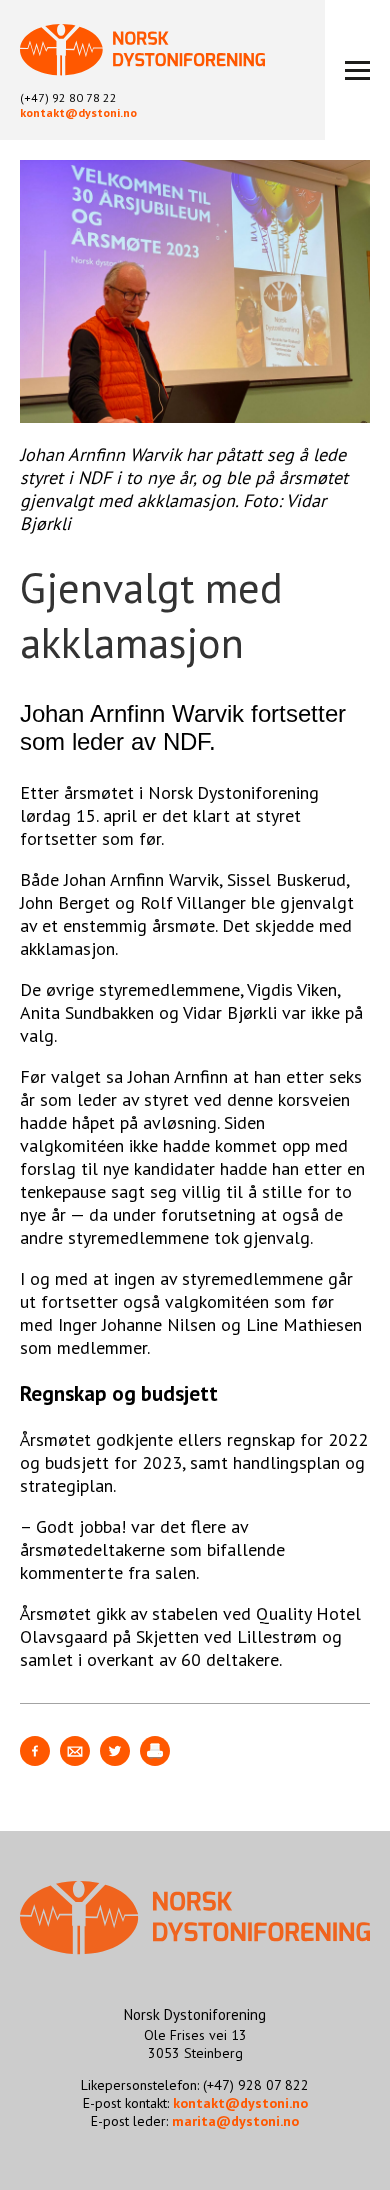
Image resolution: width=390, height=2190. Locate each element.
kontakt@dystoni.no (78, 112)
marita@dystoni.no (235, 2121)
